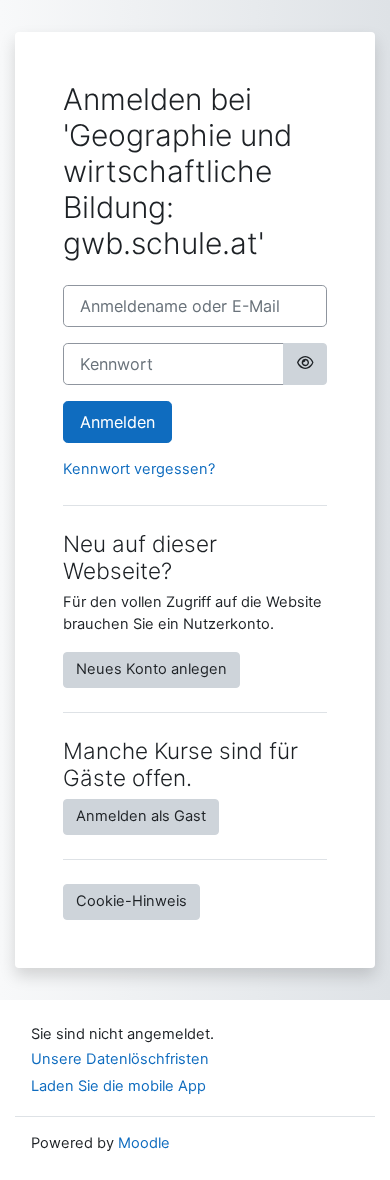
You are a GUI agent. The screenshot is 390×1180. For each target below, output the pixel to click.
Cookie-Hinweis (131, 901)
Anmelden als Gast (141, 816)
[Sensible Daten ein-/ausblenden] (305, 364)
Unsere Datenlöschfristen (120, 1059)
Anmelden (117, 422)
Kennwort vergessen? (139, 469)
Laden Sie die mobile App (118, 1086)
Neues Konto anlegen (151, 669)
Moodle (144, 1143)
